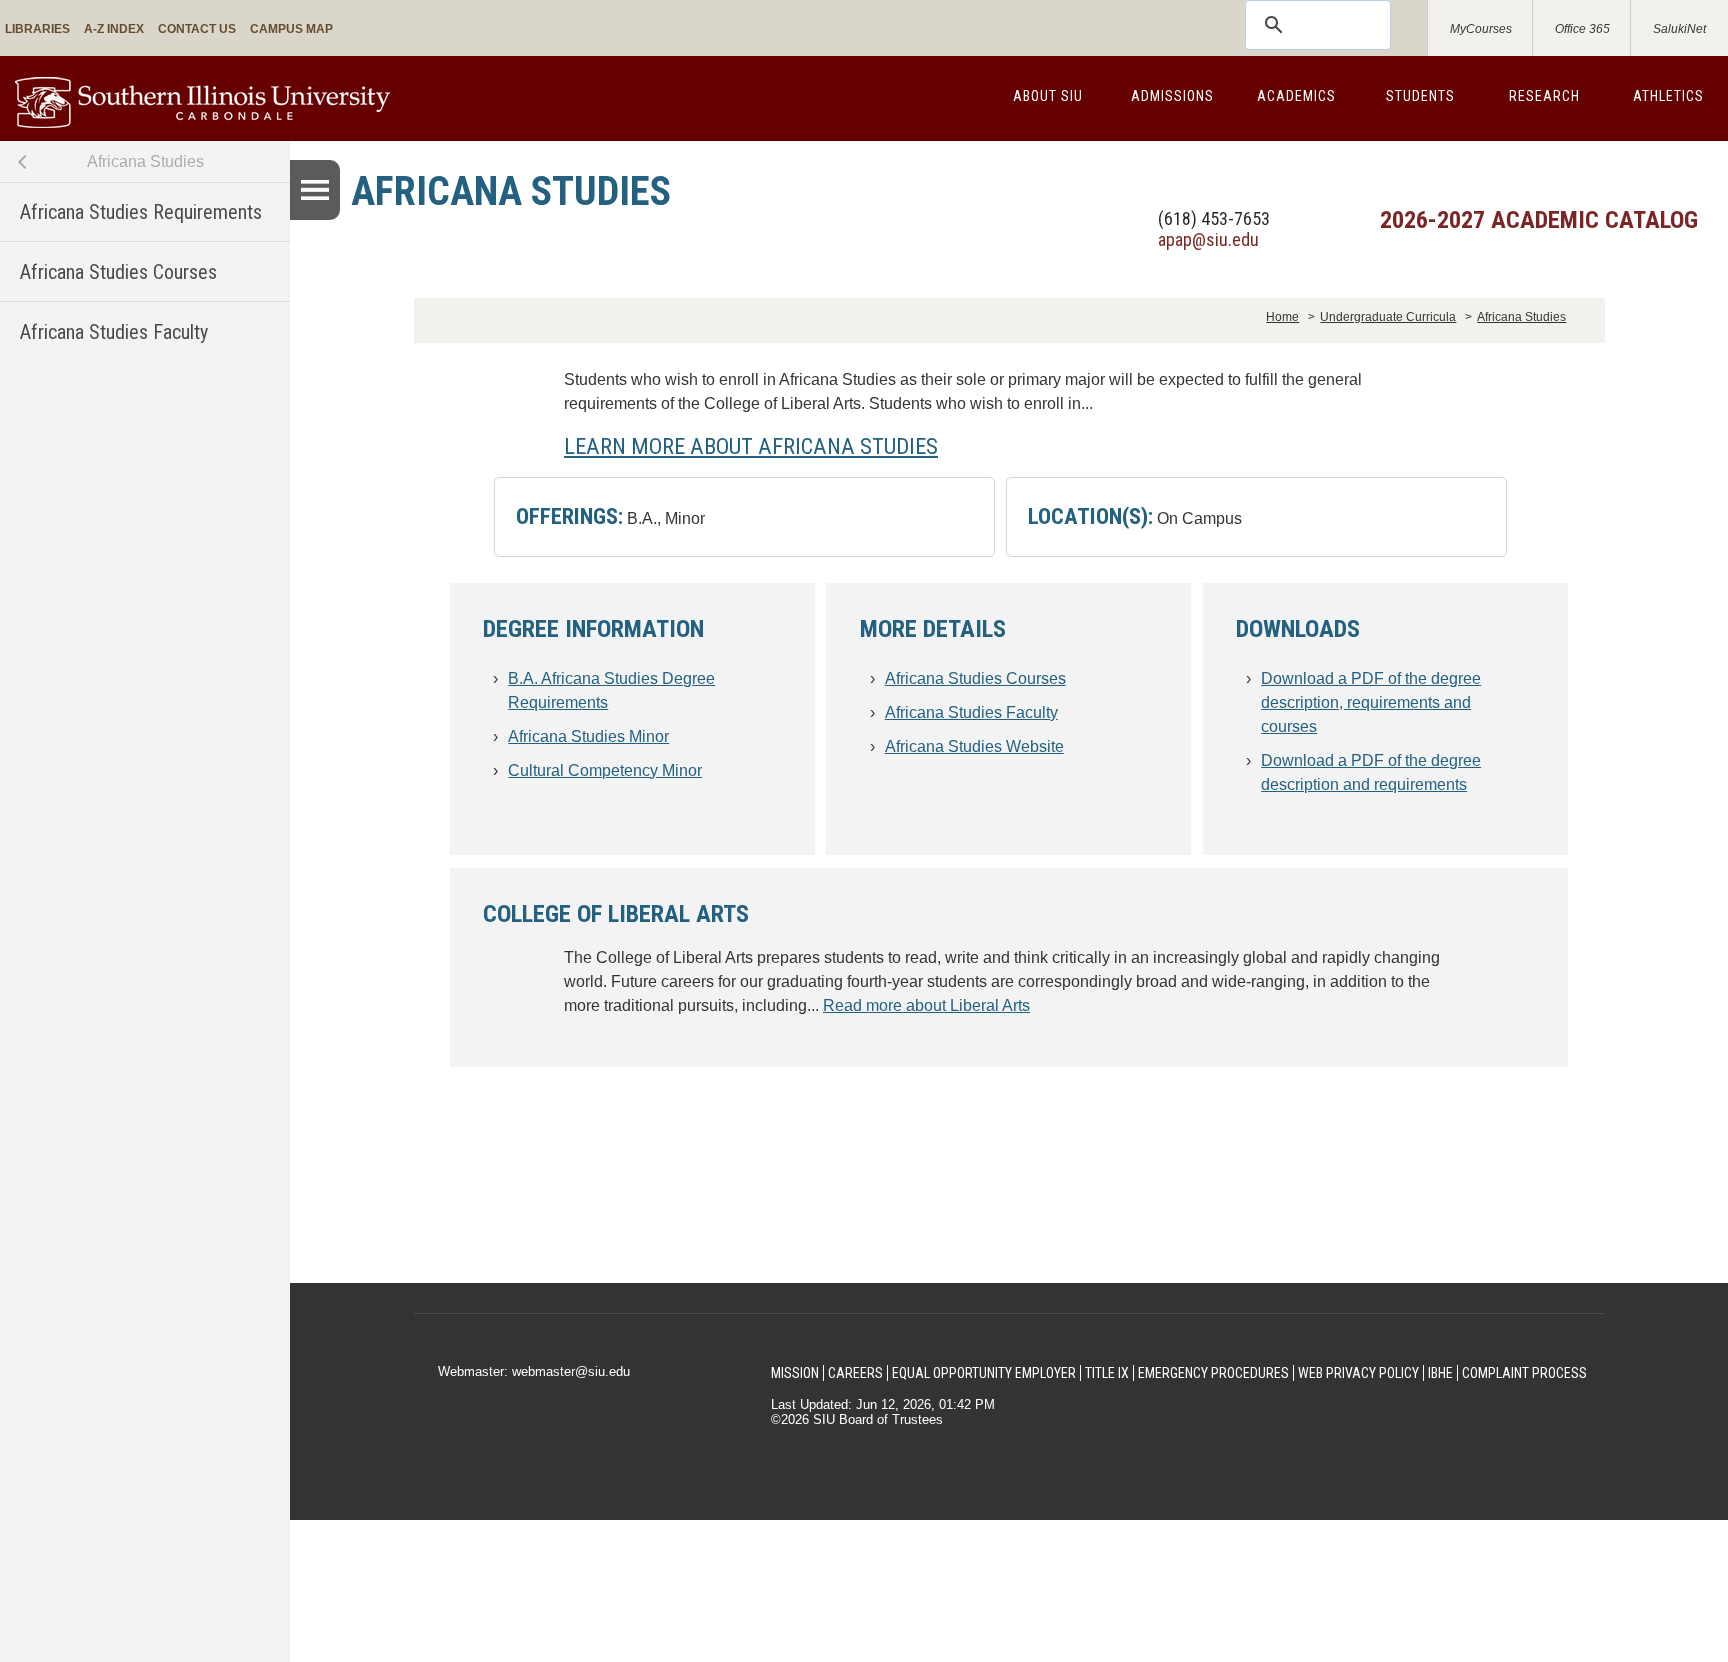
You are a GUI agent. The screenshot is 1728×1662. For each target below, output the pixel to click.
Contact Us (197, 29)
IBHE (1440, 1373)
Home (1282, 317)
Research (1544, 96)
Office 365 (1582, 29)
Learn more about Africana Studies (751, 446)
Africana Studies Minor (588, 736)
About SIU (1048, 96)
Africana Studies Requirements (141, 212)
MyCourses (1481, 29)
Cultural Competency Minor (605, 770)
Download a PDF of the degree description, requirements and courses (1371, 702)
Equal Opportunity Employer (984, 1373)
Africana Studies (145, 161)
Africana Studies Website (974, 746)
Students (1420, 96)
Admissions (1172, 96)
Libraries (37, 29)
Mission (795, 1373)
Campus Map (291, 29)
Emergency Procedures (1213, 1373)
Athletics (1668, 96)
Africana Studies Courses (118, 272)
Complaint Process (1524, 1373)
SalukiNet (1679, 29)
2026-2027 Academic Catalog (1539, 220)
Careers (855, 1373)
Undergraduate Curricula (1388, 317)
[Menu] (315, 190)
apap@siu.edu (1208, 239)
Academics (1296, 96)
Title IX (1107, 1373)
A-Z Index (114, 29)
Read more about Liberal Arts (926, 1005)
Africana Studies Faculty (114, 332)
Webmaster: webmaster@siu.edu (534, 1371)
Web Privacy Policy (1358, 1373)
